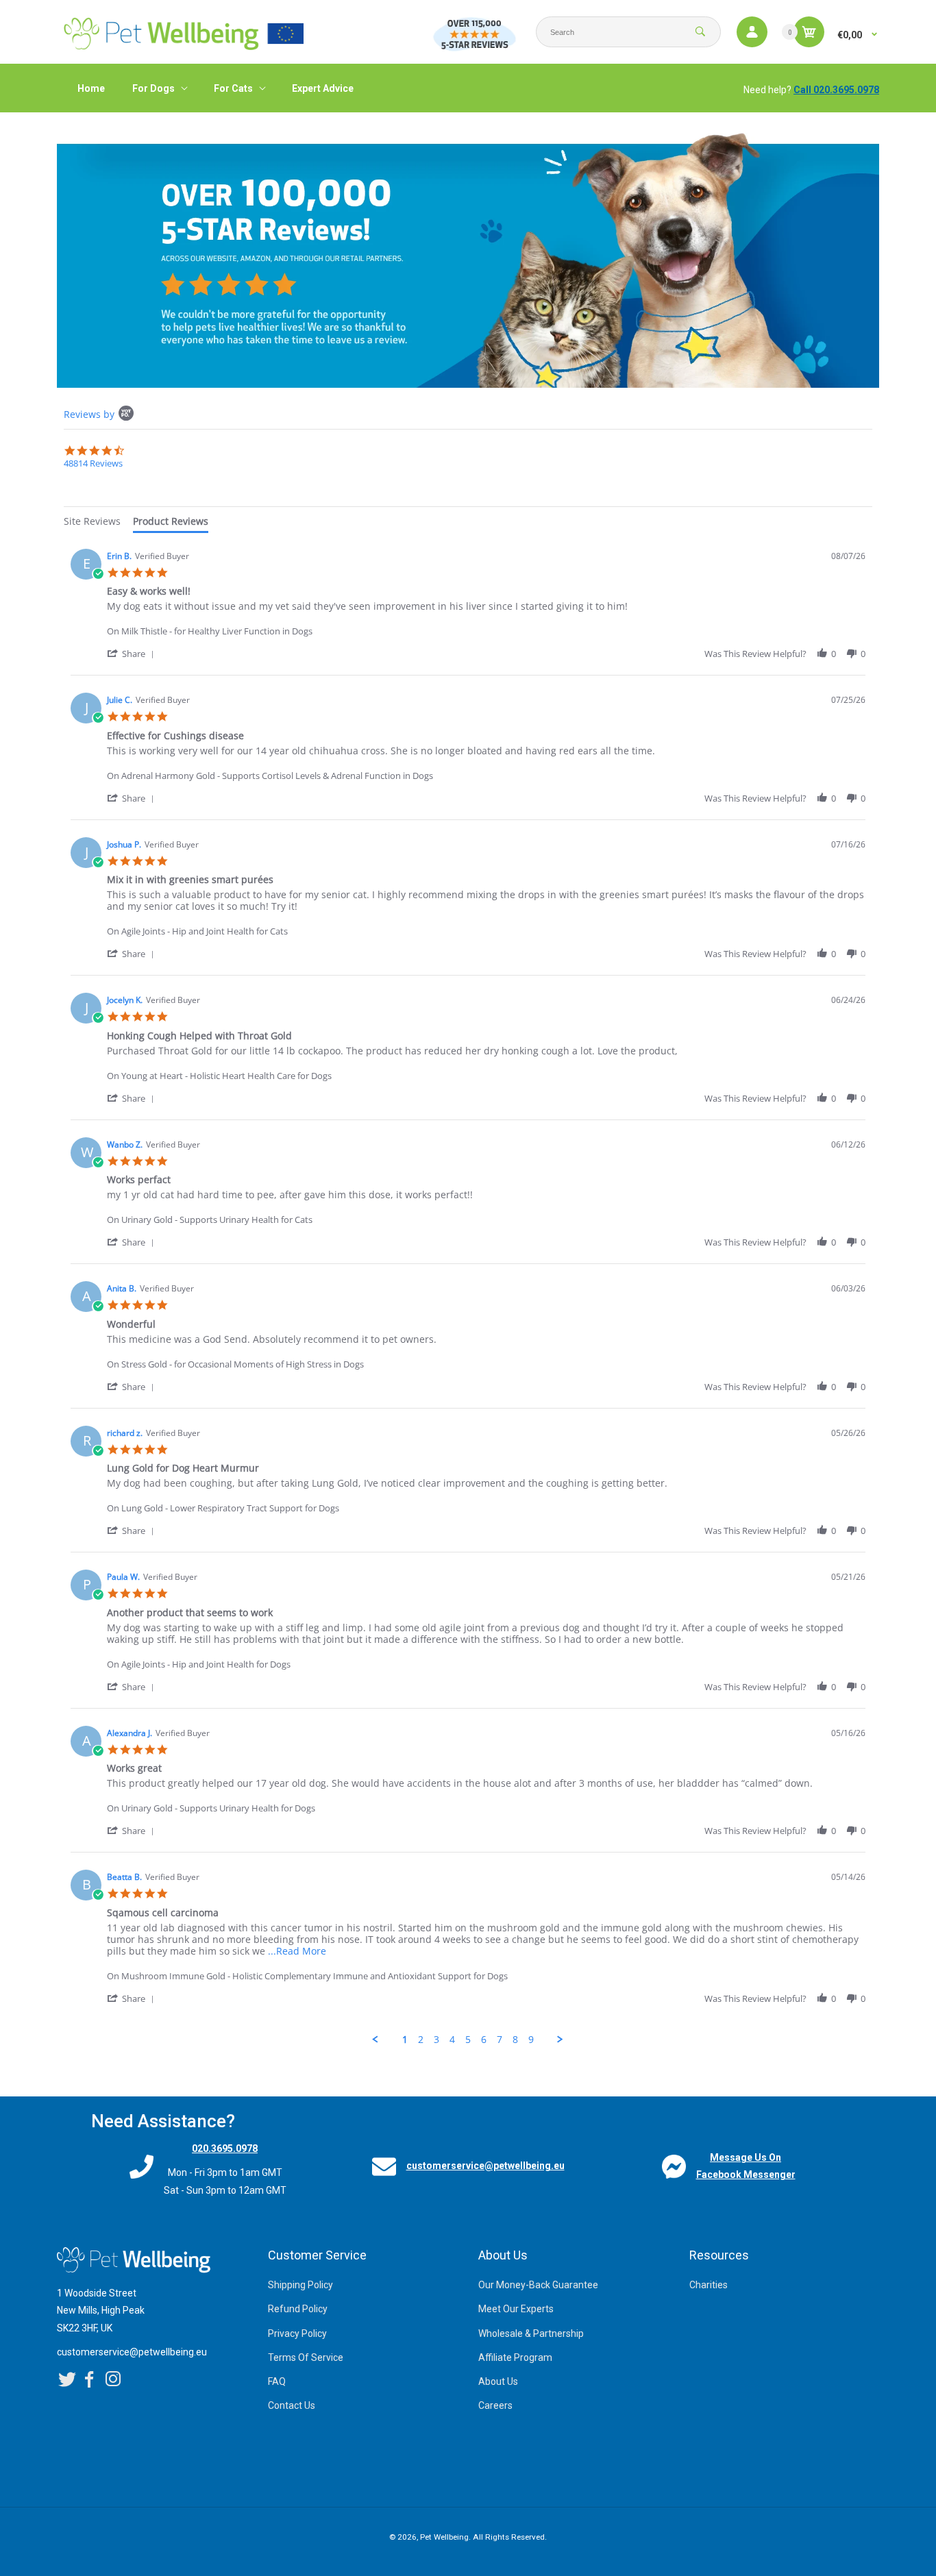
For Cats (233, 88)
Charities (709, 2285)
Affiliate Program (515, 2357)
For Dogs (153, 88)
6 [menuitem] (484, 2040)
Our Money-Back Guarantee (538, 2285)
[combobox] (628, 32)
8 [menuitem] (515, 2040)
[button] (133, 653)
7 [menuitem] (500, 2040)
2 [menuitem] (421, 2040)
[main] (468, 1104)
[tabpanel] (468, 1294)
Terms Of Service (306, 2357)
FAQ (277, 2381)
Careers (495, 2405)
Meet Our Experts (516, 2309)
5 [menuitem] (468, 2040)
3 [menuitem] (436, 2040)
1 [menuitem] (405, 2040)
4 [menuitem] (452, 2040)
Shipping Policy (300, 2285)
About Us (498, 2381)
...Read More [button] (297, 1951)
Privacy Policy (297, 2333)
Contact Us (292, 2405)
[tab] (92, 523)
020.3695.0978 (225, 2148)
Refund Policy (298, 2309)
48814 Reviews (93, 463)
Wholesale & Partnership (531, 2333)
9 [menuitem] (531, 2040)
